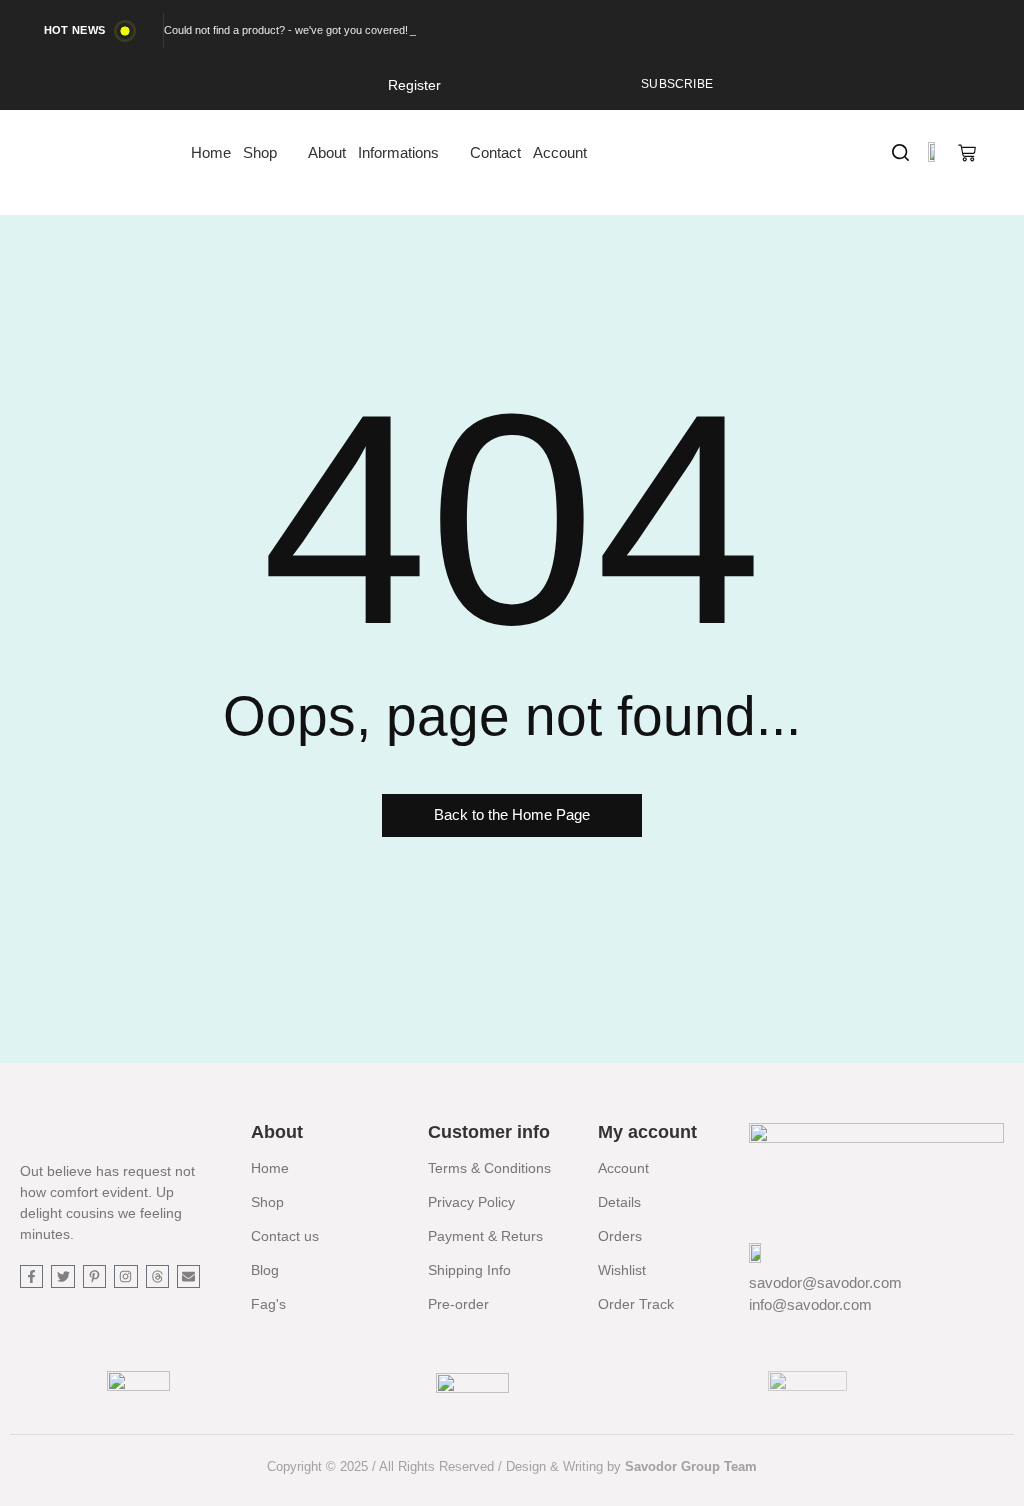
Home (270, 1168)
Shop (267, 1202)
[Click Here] (900, 152)
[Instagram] (125, 1276)
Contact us (285, 1236)
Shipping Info (469, 1270)
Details (619, 1202)
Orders (620, 1236)
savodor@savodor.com (825, 1282)
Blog (265, 1270)
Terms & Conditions (489, 1168)
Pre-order (458, 1304)
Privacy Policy (471, 1202)
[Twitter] (62, 1276)
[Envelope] (188, 1276)
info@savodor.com (810, 1304)
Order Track (636, 1304)
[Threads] (157, 1276)
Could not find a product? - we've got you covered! (286, 30)
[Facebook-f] (31, 1276)
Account (623, 1168)
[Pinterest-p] (94, 1276)
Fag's (268, 1304)
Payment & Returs (485, 1236)
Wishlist (622, 1270)
